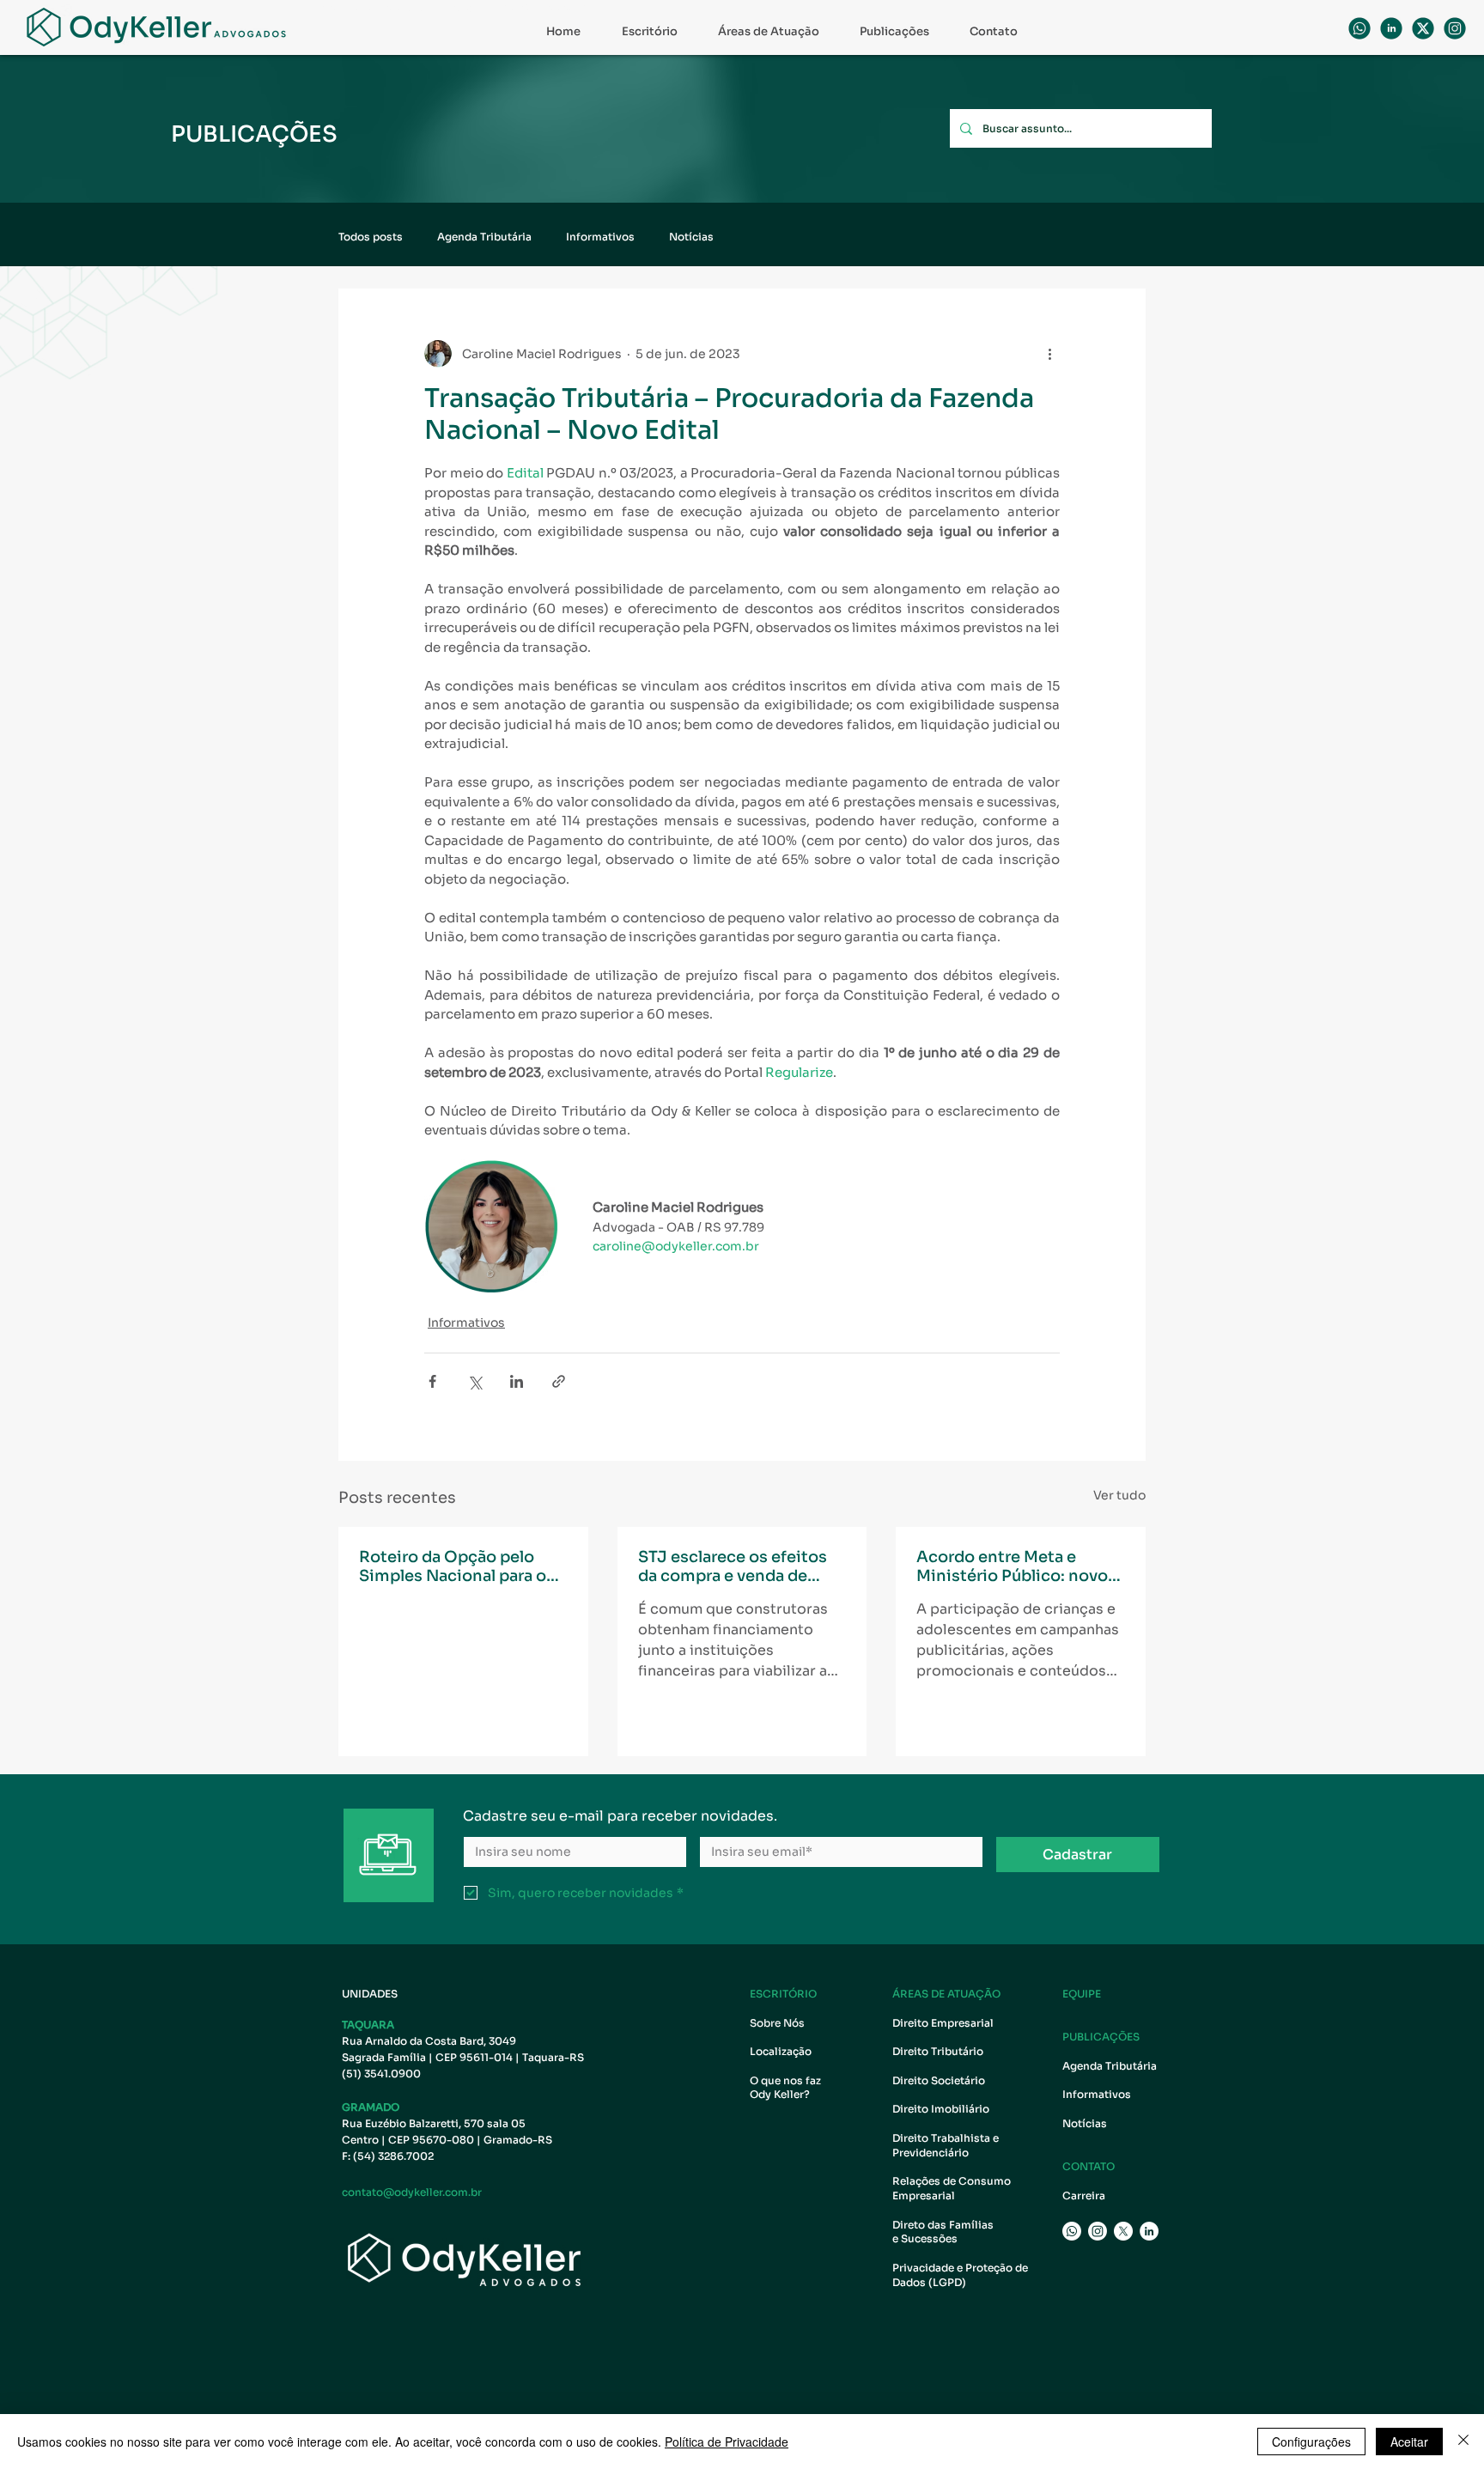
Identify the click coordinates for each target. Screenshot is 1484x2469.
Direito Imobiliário (941, 2109)
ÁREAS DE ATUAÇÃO (946, 1994)
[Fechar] (1463, 2442)
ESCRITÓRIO (783, 1994)
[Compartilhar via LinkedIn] (517, 1381)
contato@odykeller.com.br (412, 2192)
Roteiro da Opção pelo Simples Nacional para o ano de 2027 (453, 1566)
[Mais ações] (1049, 354)
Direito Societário (939, 2080)
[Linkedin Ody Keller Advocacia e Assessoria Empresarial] (1391, 28)
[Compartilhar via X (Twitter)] (474, 1381)
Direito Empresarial (943, 2023)
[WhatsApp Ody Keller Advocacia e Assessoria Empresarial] (1359, 28)
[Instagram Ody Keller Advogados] (1455, 28)
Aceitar (1409, 2442)
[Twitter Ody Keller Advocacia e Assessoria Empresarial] (1123, 2231)
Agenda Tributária (484, 237)
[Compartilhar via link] (559, 1381)
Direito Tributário (938, 2051)
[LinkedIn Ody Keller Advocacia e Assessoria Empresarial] (1149, 2231)
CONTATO (1089, 2166)
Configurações (1311, 2442)
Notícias (691, 237)
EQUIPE (1082, 1994)
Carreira (1084, 2195)
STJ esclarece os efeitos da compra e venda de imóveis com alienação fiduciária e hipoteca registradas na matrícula (733, 1566)
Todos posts (371, 237)
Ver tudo (1119, 1495)
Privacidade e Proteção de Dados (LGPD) (960, 2275)
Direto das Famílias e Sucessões (944, 2232)
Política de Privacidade (727, 2442)
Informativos (600, 237)
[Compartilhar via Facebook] (432, 1381)
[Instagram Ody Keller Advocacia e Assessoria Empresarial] (1098, 2231)
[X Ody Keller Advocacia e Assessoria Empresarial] (1423, 28)
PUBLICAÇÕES (1101, 2037)
